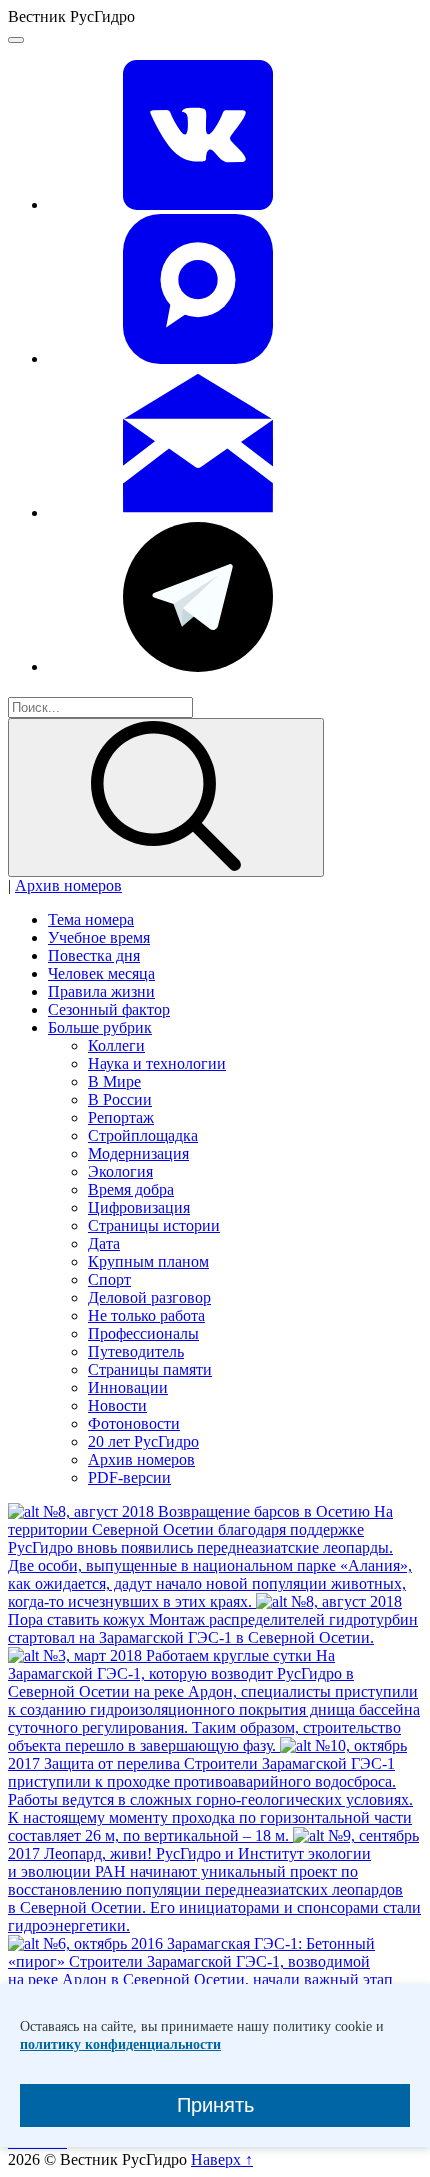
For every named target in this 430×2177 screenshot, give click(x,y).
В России (120, 1099)
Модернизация (138, 1153)
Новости (117, 1405)
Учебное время (99, 937)
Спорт (109, 1279)
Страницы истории (154, 1225)
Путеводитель (136, 1351)
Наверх (222, 2159)
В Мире (114, 1081)
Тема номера (91, 919)
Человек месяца (101, 973)
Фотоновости (134, 1423)
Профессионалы (143, 1333)
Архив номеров (68, 885)
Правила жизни (101, 991)
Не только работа (146, 1315)
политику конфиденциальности (120, 2044)
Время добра (131, 1189)
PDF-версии (129, 1477)
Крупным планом (148, 1261)
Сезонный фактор (109, 1009)
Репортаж (121, 1117)
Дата (104, 1243)
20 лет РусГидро (143, 1441)
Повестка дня (94, 955)
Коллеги (116, 1045)
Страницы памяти (150, 1369)
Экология (120, 1171)
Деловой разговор (149, 1297)
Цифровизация (139, 1207)
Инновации (128, 1387)
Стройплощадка (143, 1135)
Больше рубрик (100, 1027)
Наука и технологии (157, 1063)
